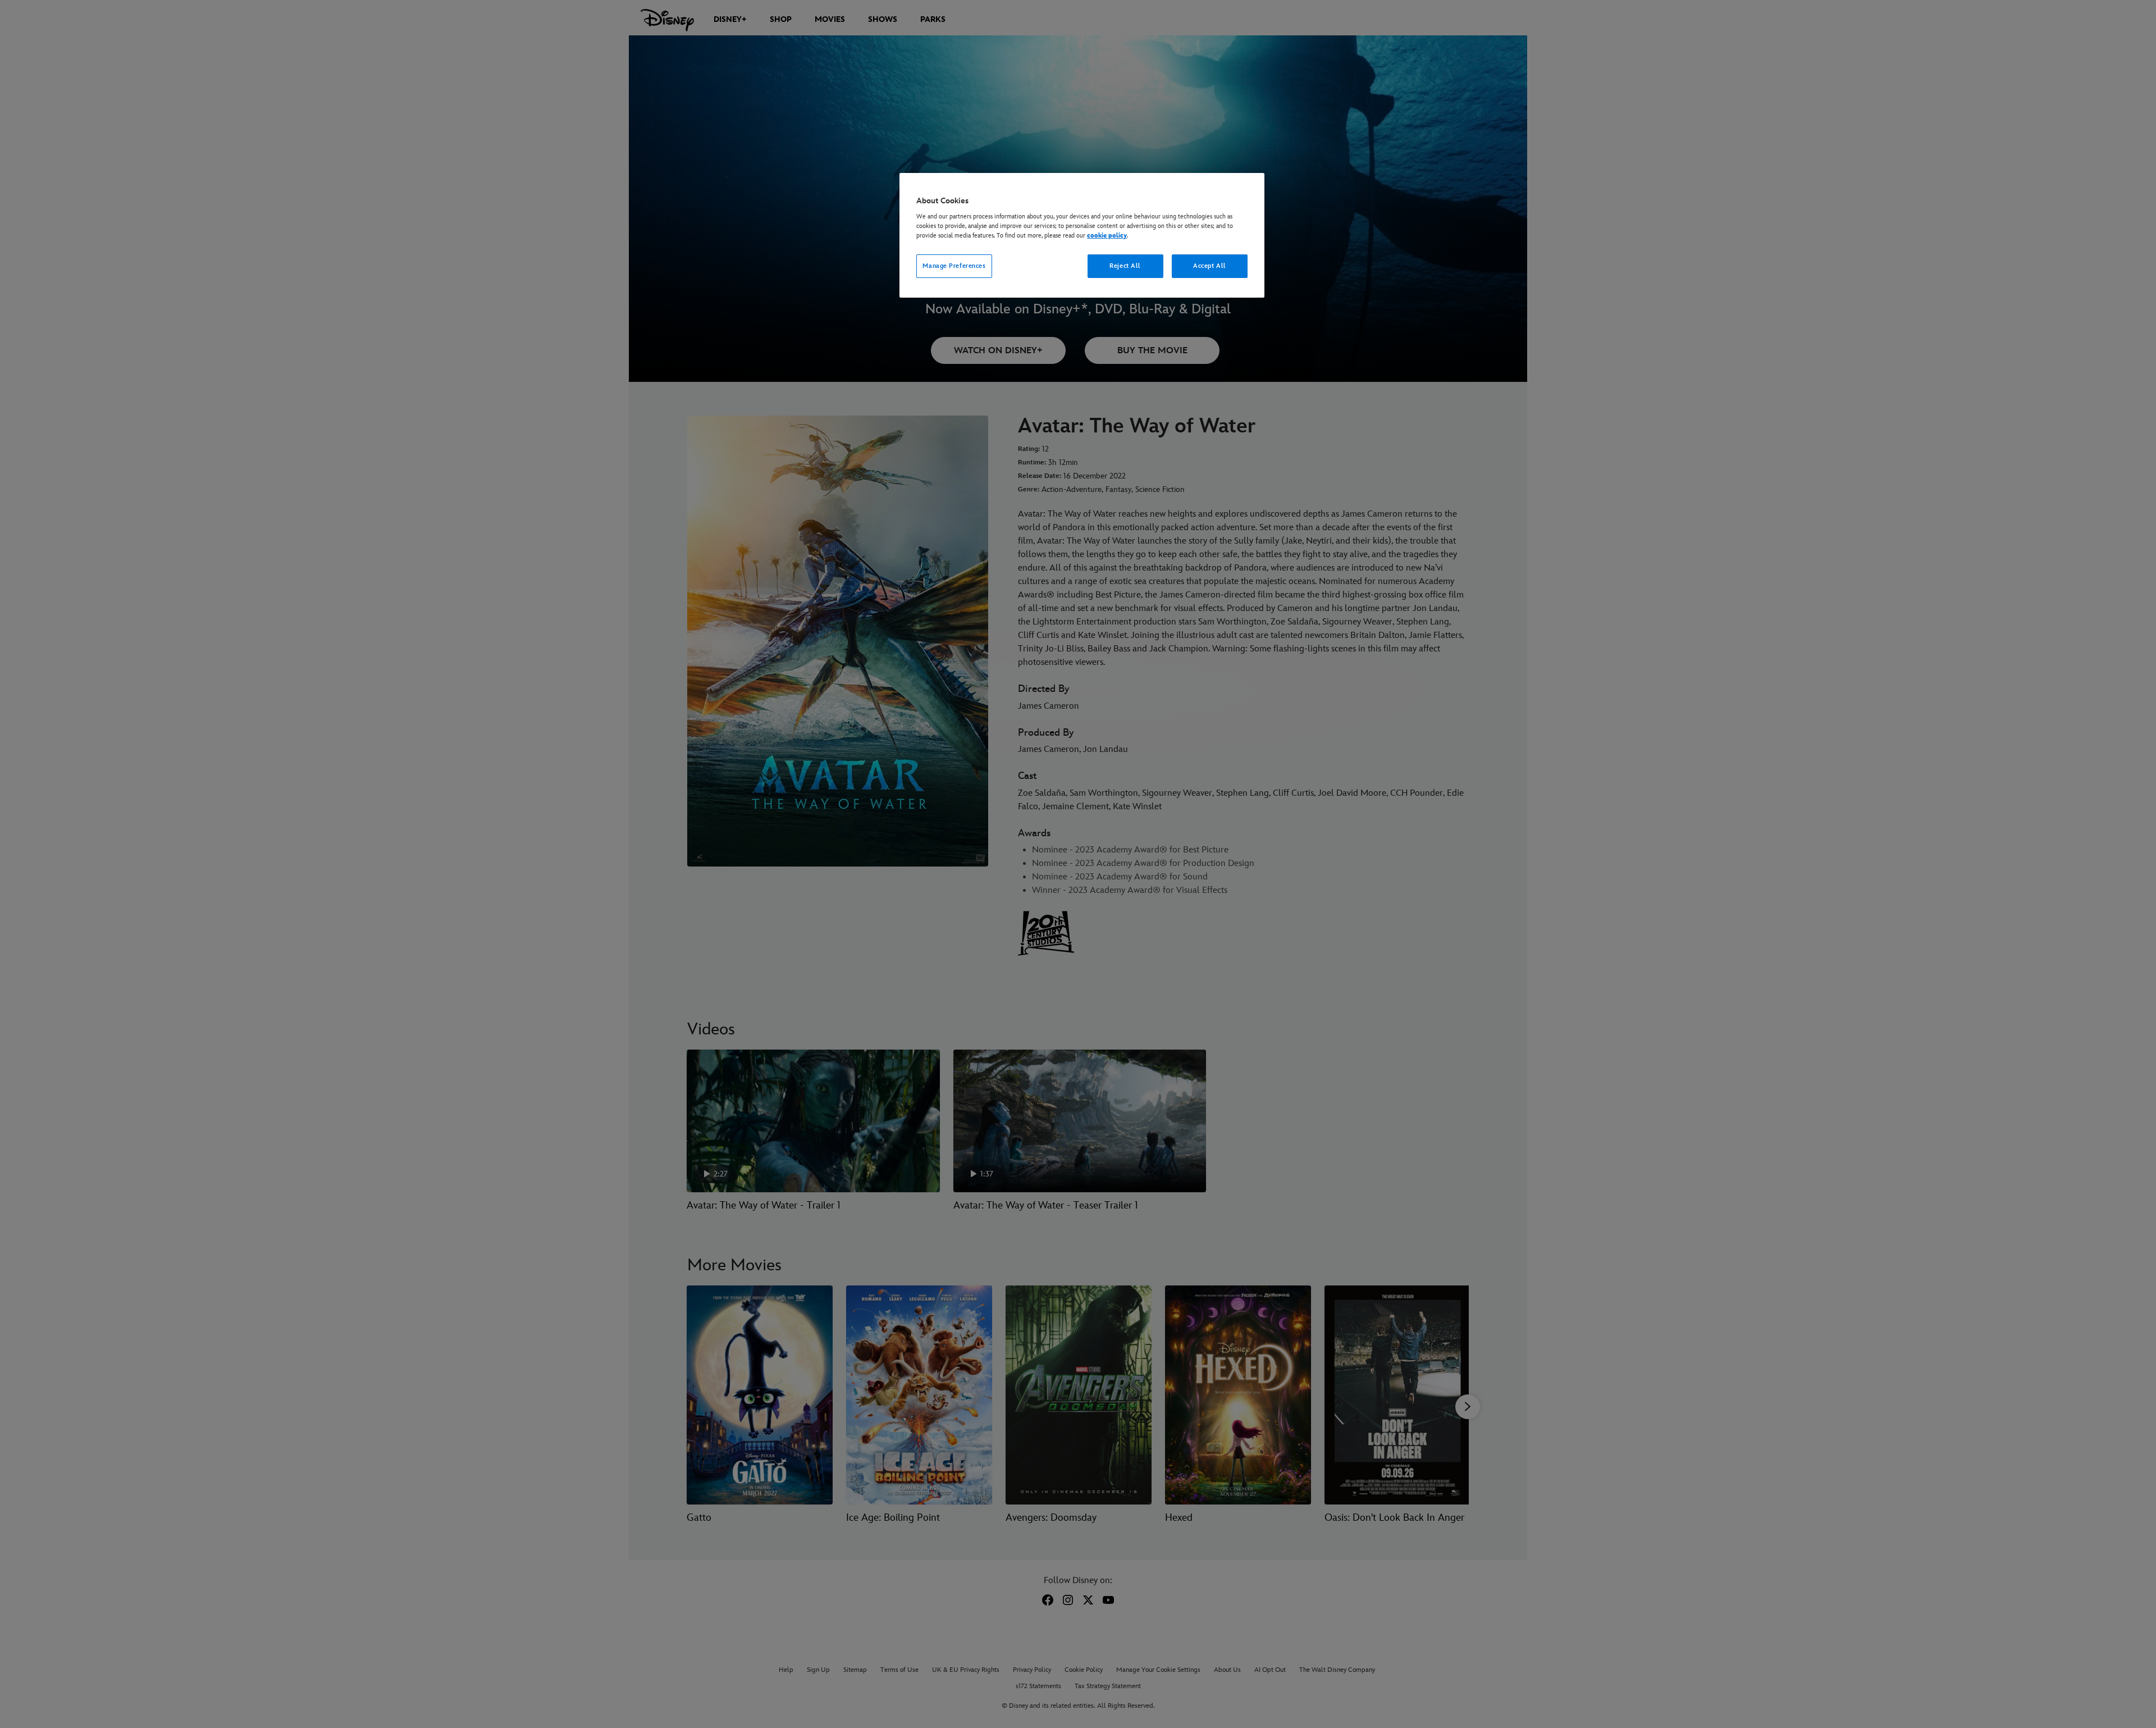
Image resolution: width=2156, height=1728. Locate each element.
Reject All (1125, 266)
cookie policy (1107, 236)
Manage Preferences (954, 266)
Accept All (1210, 266)
